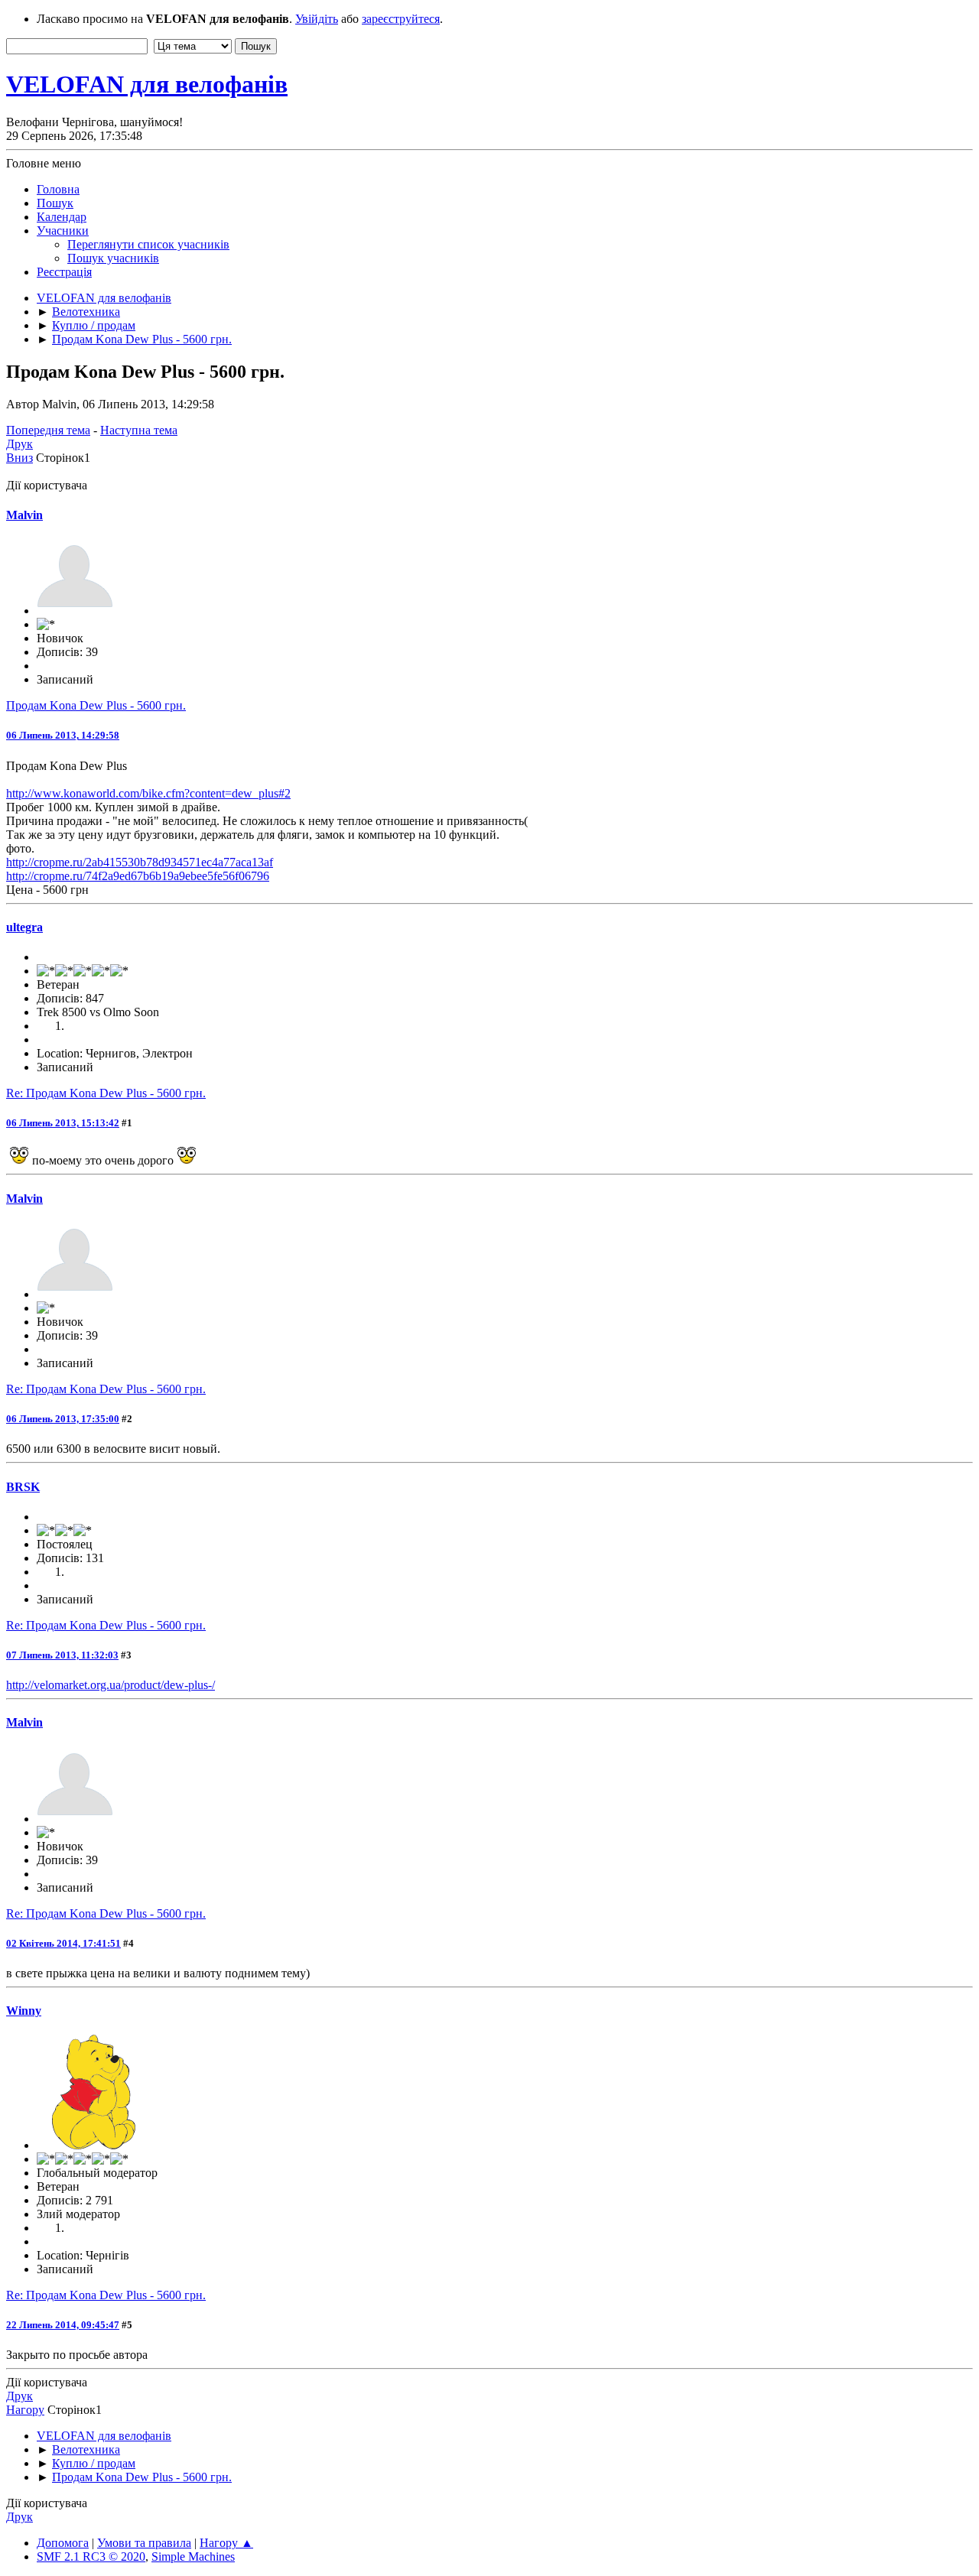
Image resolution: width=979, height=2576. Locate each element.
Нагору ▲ (226, 2543)
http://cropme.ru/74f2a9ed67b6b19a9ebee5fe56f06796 (138, 876)
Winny (24, 2011)
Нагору (25, 2410)
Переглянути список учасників (148, 244)
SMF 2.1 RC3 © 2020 (91, 2557)
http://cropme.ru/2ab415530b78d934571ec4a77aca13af (140, 862)
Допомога (63, 2543)
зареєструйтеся (401, 19)
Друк (20, 444)
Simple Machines (193, 2557)
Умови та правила (144, 2543)
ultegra (24, 927)
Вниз (20, 458)
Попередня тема (48, 430)
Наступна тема (139, 430)
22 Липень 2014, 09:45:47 (63, 2325)
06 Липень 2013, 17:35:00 (63, 1419)
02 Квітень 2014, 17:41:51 (63, 1943)
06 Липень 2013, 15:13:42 (63, 1123)
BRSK (23, 1487)
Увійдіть (317, 19)
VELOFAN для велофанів (147, 84)
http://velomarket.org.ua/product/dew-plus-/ (111, 1685)
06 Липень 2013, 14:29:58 (63, 735)
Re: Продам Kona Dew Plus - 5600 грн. (106, 1093)
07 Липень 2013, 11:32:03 (62, 1655)
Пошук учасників (113, 258)
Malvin (24, 515)
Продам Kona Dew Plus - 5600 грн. (96, 705)
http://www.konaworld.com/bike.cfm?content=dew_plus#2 (148, 793)
